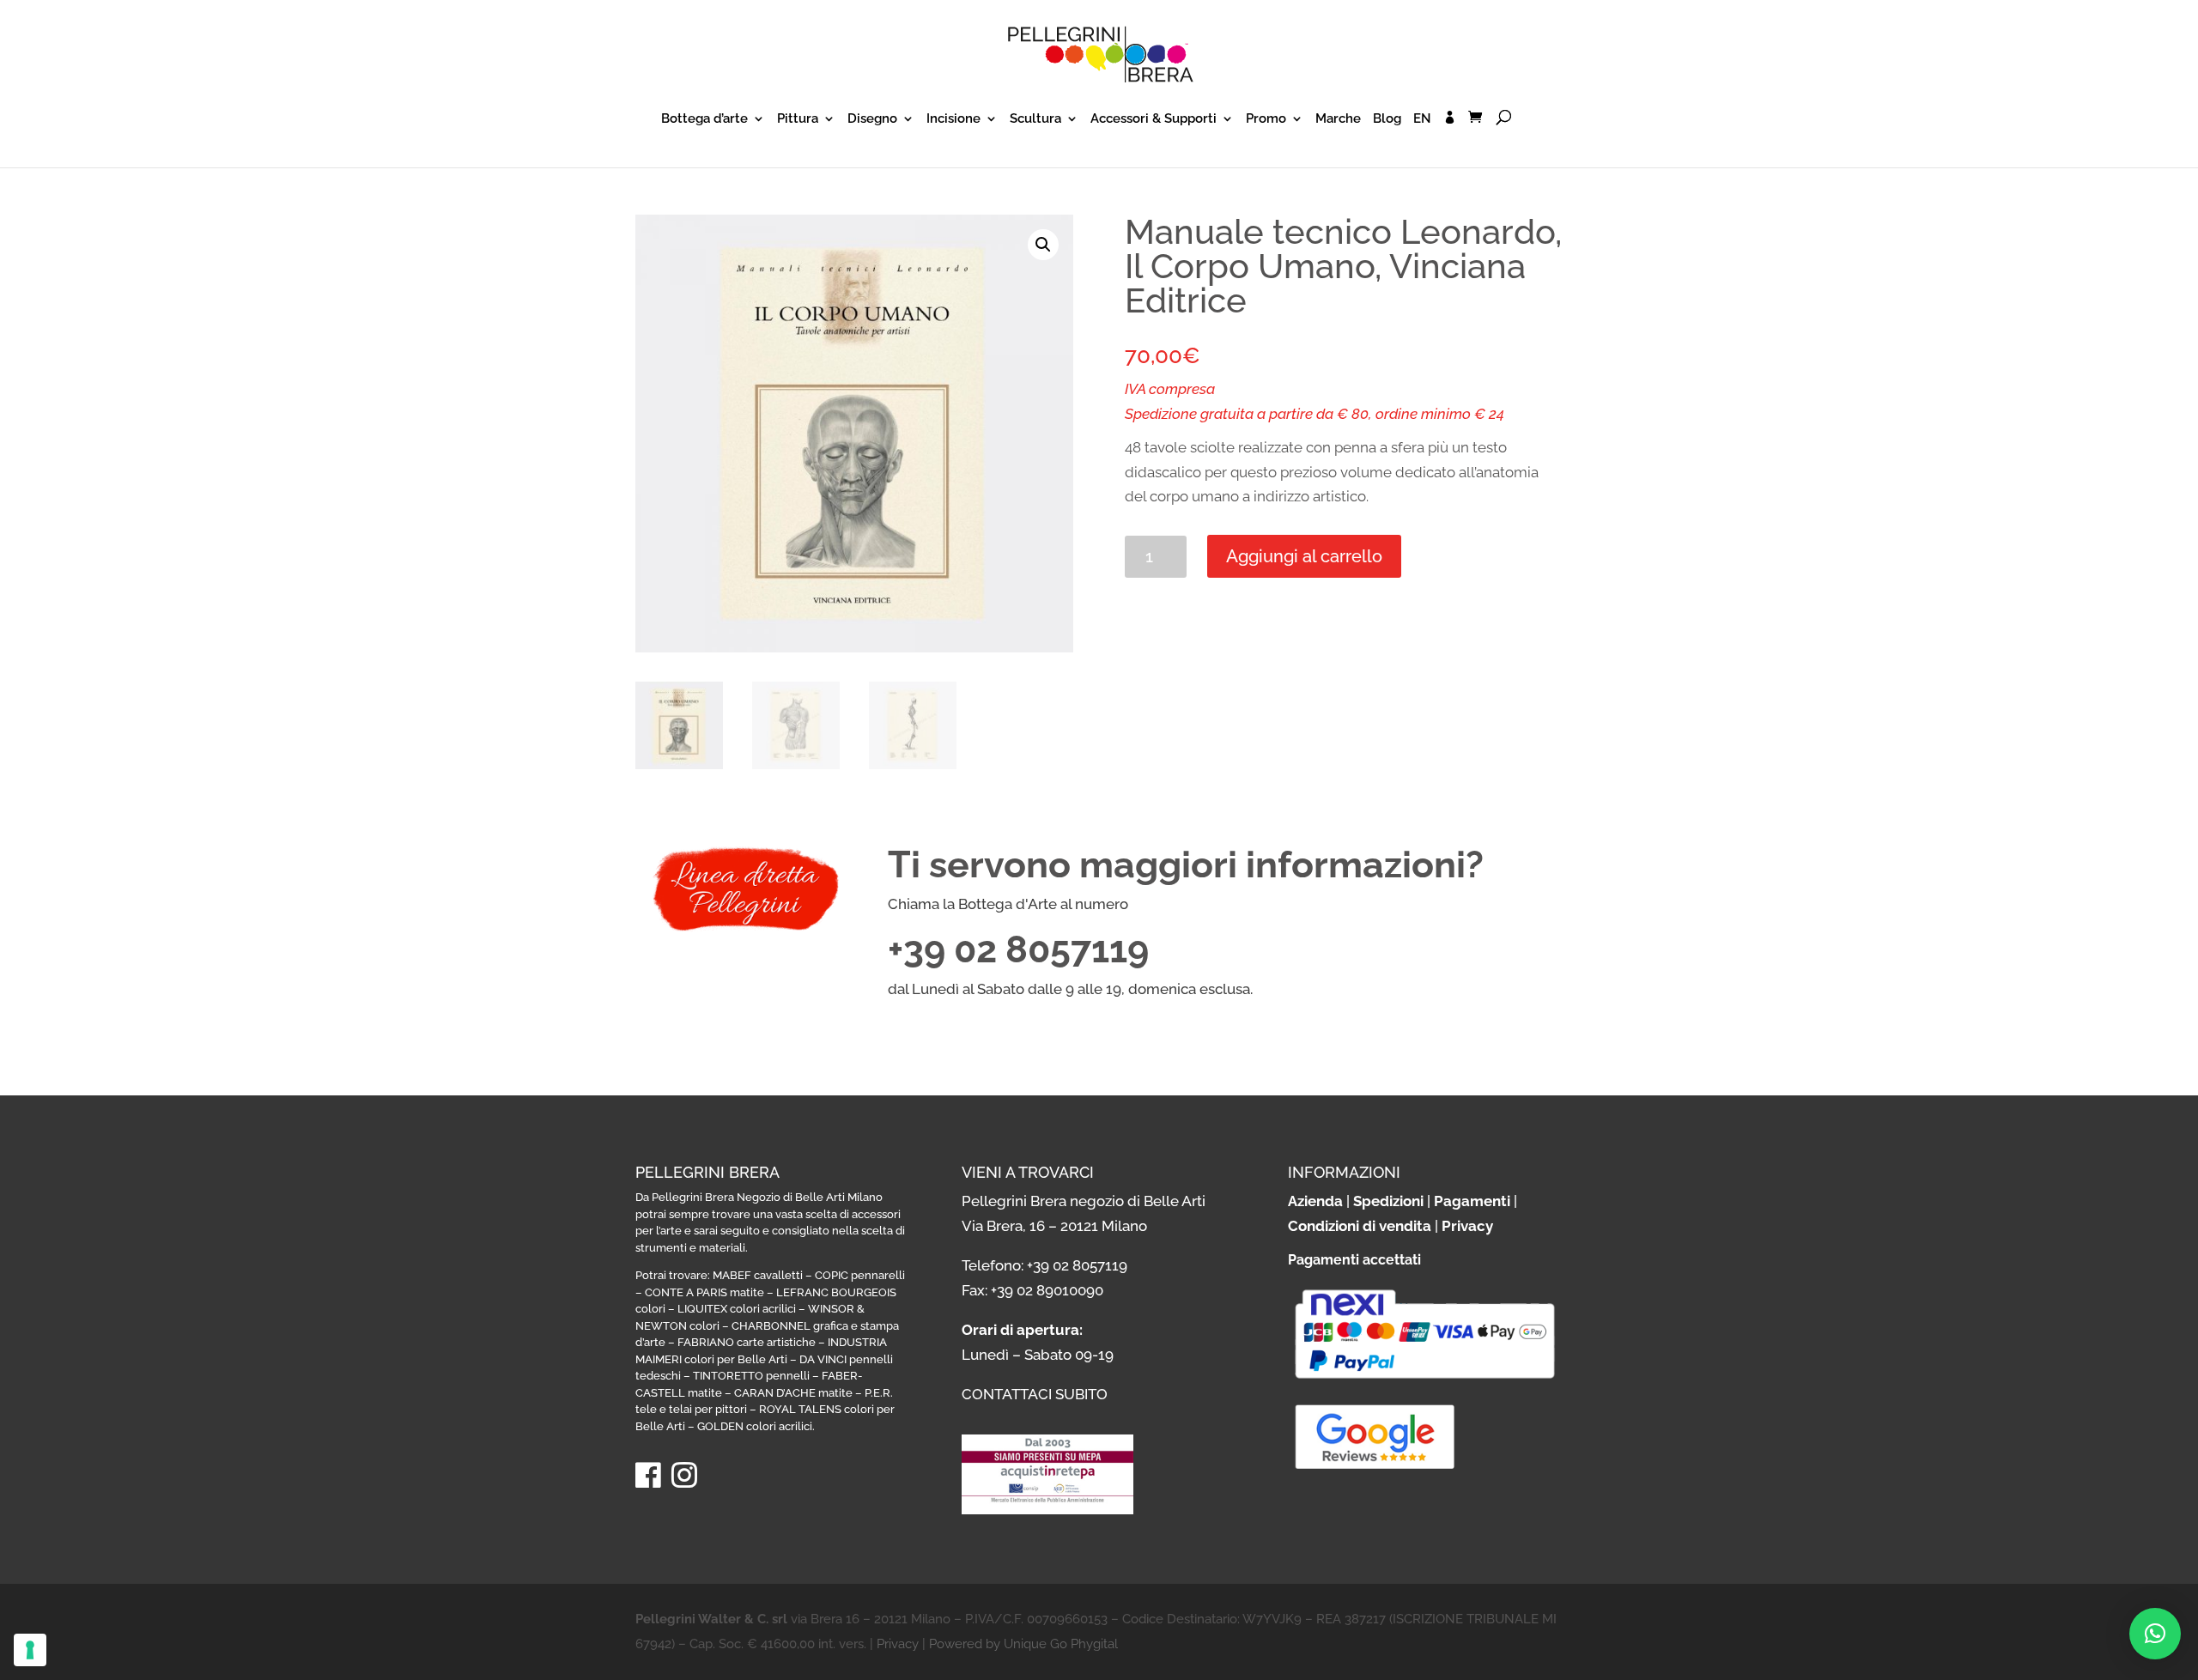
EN (1422, 119)
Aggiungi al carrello (1304, 556)
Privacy (1467, 1226)
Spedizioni (1388, 1201)
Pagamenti (1472, 1201)
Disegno (872, 119)
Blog (1387, 119)
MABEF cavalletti (758, 1275)
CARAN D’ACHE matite (793, 1393)
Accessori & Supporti (1154, 119)
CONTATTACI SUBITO (1035, 1394)
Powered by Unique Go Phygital (1023, 1644)
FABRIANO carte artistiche (747, 1342)
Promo (1266, 119)
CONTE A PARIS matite (704, 1292)
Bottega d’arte (704, 119)
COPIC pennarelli (860, 1275)
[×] (2155, 1634)
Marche (1338, 119)
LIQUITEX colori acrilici (737, 1309)
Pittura (798, 119)
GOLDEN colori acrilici (755, 1426)
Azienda (1315, 1201)
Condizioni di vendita (1360, 1226)
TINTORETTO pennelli (751, 1376)
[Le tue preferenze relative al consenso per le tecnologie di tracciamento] (30, 1650)
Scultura (1035, 119)
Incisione (953, 119)
